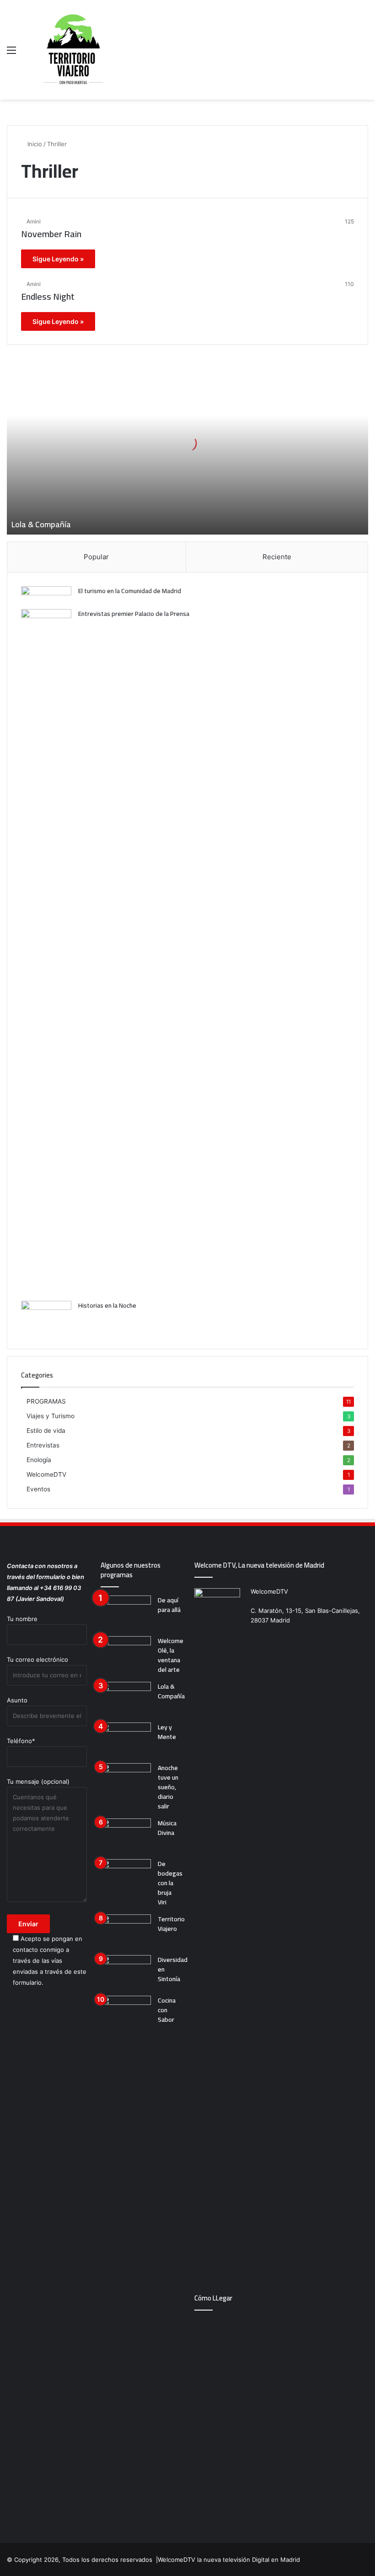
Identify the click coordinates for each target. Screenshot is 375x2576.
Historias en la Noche (107, 1305)
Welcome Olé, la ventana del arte (171, 1655)
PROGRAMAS (46, 1401)
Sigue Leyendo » (58, 259)
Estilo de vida (46, 1431)
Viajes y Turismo (51, 1416)
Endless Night (48, 296)
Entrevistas (43, 1445)
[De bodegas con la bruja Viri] (126, 1876)
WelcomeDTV (46, 1474)
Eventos (38, 1489)
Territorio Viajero (171, 1924)
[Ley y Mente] (126, 1740)
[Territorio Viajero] (126, 1932)
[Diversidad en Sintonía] (126, 1972)
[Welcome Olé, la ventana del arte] (126, 1653)
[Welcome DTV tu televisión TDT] (73, 50)
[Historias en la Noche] (46, 1318)
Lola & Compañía (41, 524)
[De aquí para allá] (126, 1613)
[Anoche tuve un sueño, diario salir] (126, 1780)
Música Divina (167, 1828)
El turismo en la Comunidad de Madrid (130, 591)
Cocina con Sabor (167, 2010)
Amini (34, 221)
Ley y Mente (167, 1732)
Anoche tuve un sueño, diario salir (168, 1787)
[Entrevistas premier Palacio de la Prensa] (46, 952)
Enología (39, 1460)
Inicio (34, 144)
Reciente (277, 557)
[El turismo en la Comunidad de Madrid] (46, 594)
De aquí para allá (169, 1605)
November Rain (51, 234)
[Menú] (11, 53)
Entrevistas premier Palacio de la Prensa (134, 614)
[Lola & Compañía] (126, 1699)
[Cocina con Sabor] (126, 2013)
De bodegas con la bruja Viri (170, 1883)
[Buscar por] (364, 53)
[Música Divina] (126, 1836)
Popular (96, 557)
